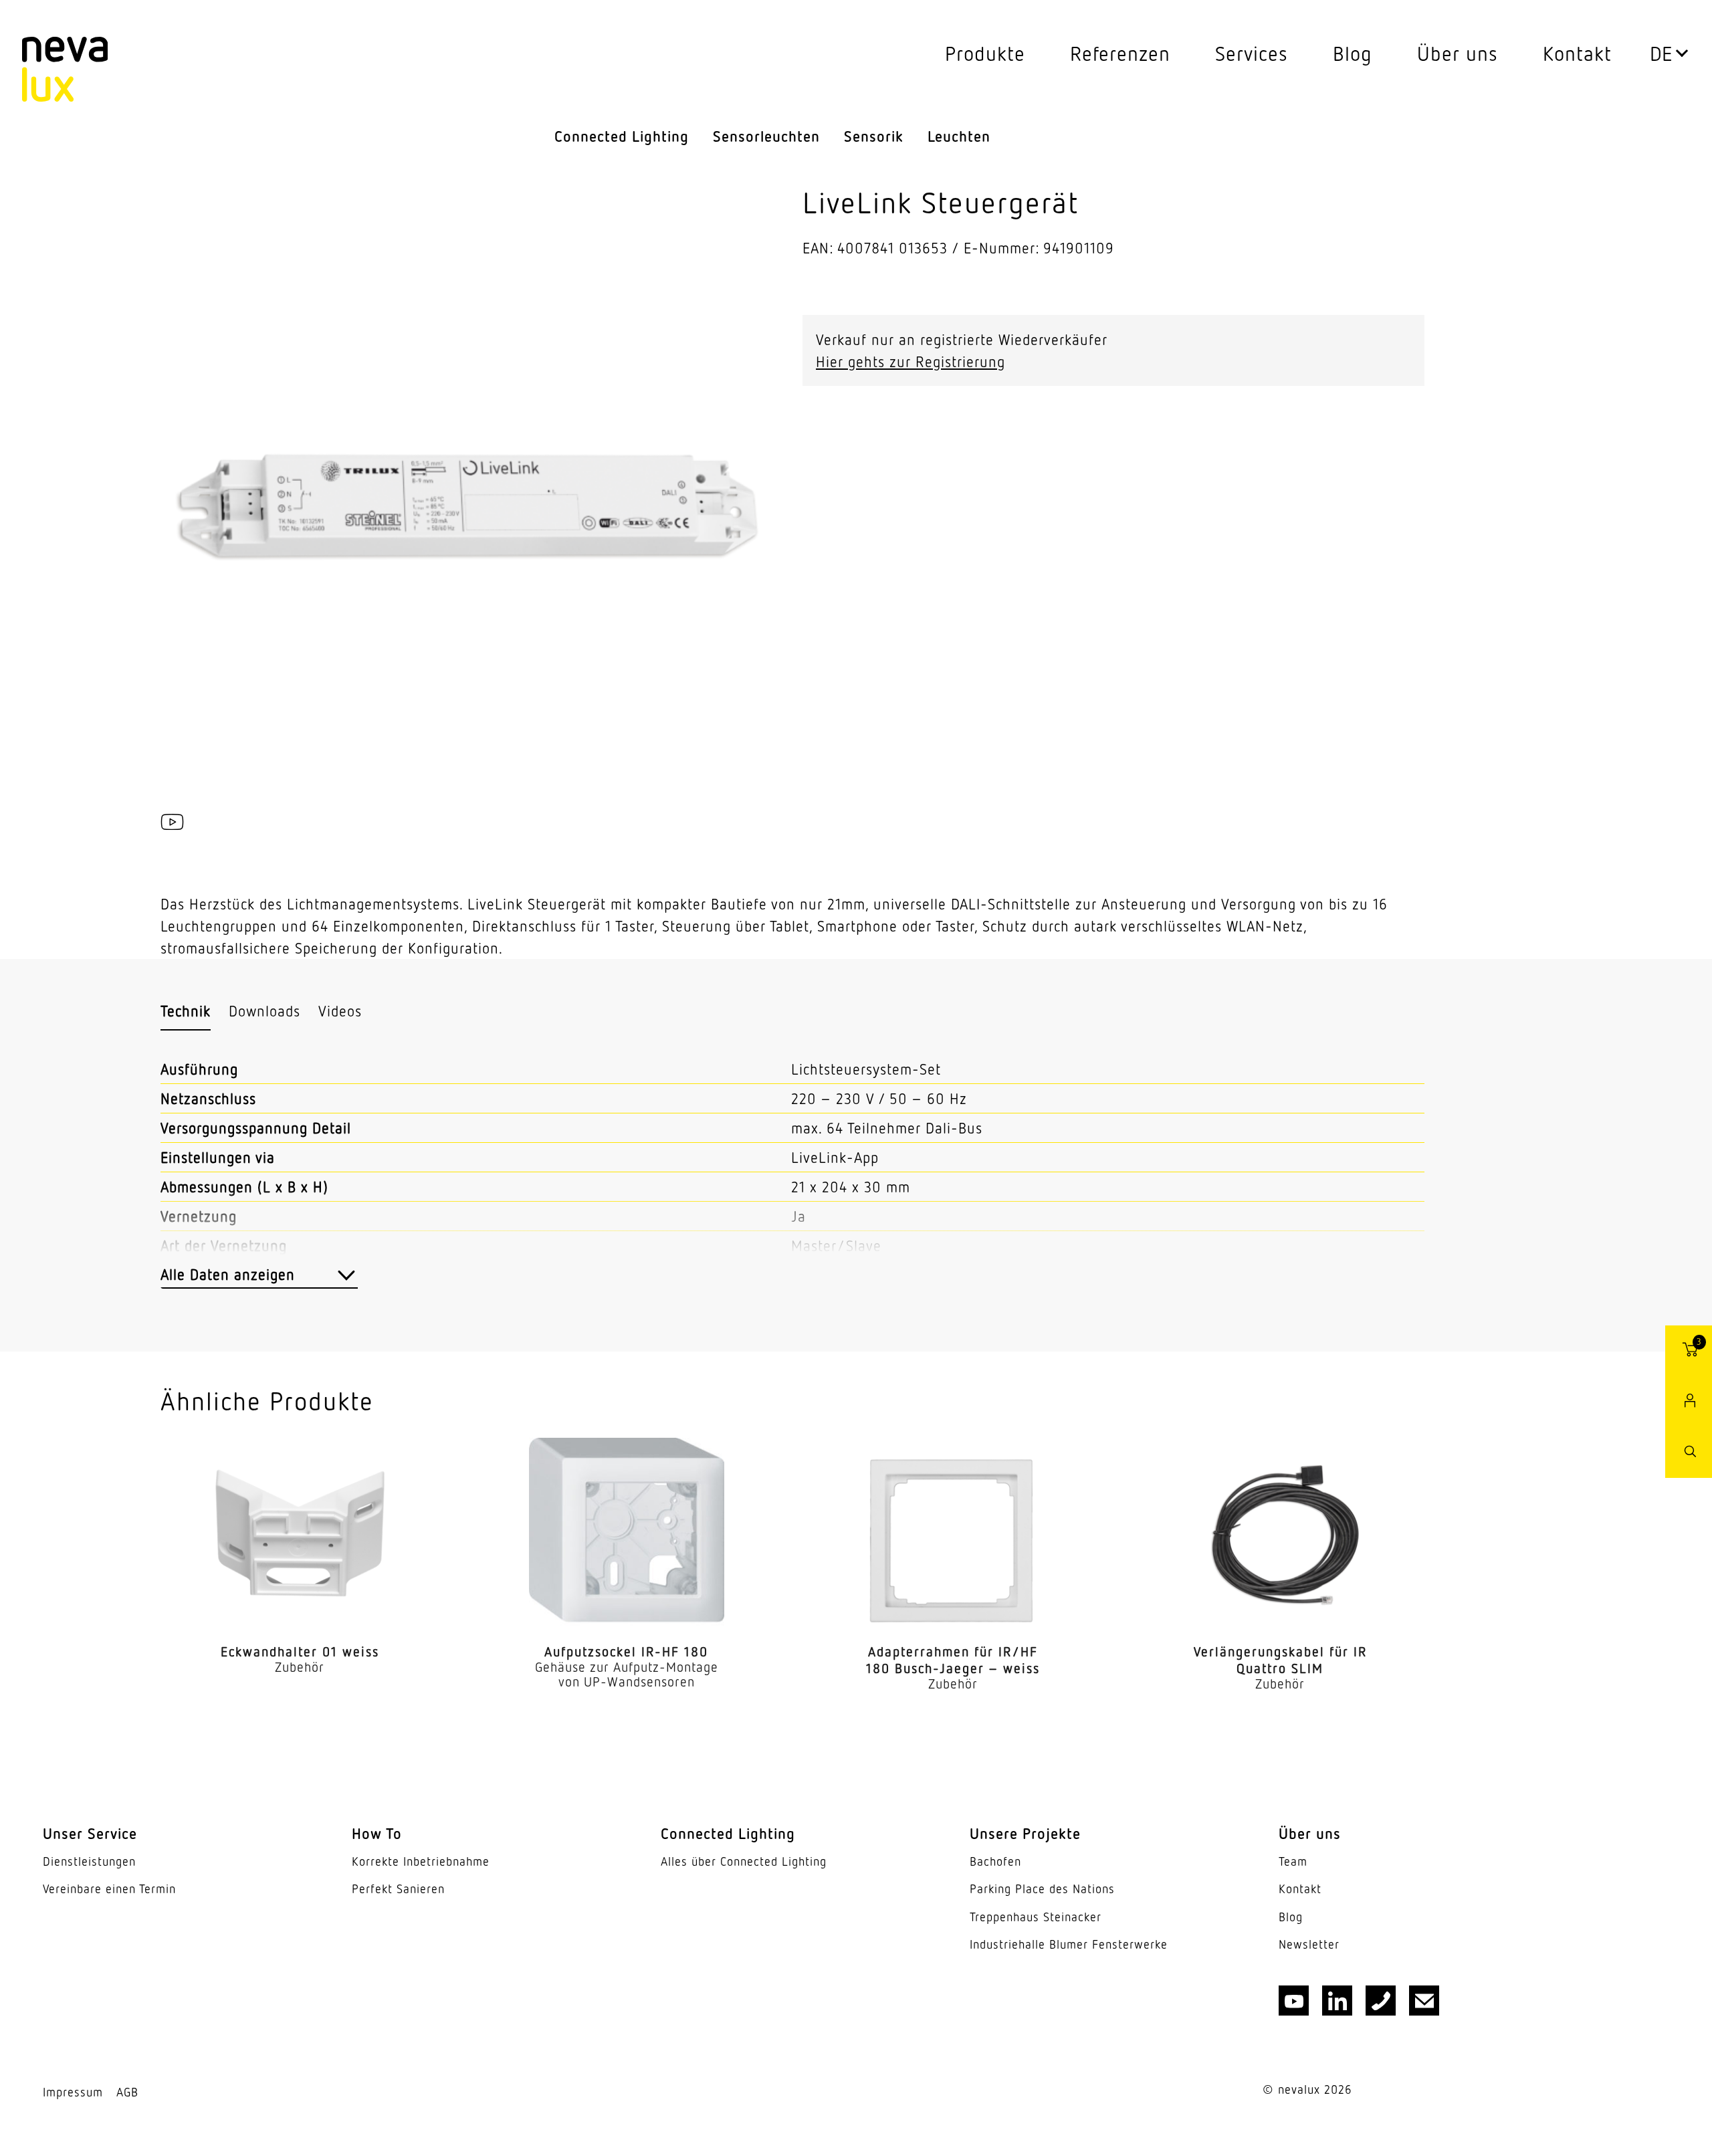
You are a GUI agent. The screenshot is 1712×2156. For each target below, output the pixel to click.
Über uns (1458, 53)
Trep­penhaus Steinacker (1036, 1917)
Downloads (264, 1011)
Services (1252, 53)
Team (1293, 1861)
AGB (127, 2092)
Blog (1353, 53)
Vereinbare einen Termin (109, 1889)
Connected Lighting (622, 136)
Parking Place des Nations (1042, 1889)
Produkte (985, 53)
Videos (340, 1011)
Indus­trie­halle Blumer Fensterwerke (1069, 1944)
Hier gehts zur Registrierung (911, 361)
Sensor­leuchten (766, 136)
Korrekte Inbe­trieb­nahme (421, 1861)
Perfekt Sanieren (398, 1889)
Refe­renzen (1120, 53)
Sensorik (874, 136)
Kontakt (1577, 53)
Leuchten (959, 136)
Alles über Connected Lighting (744, 1861)
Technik (186, 1011)
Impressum (73, 2092)
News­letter (1309, 1944)
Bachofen (995, 1861)
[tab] (186, 1011)
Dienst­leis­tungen (89, 1861)
